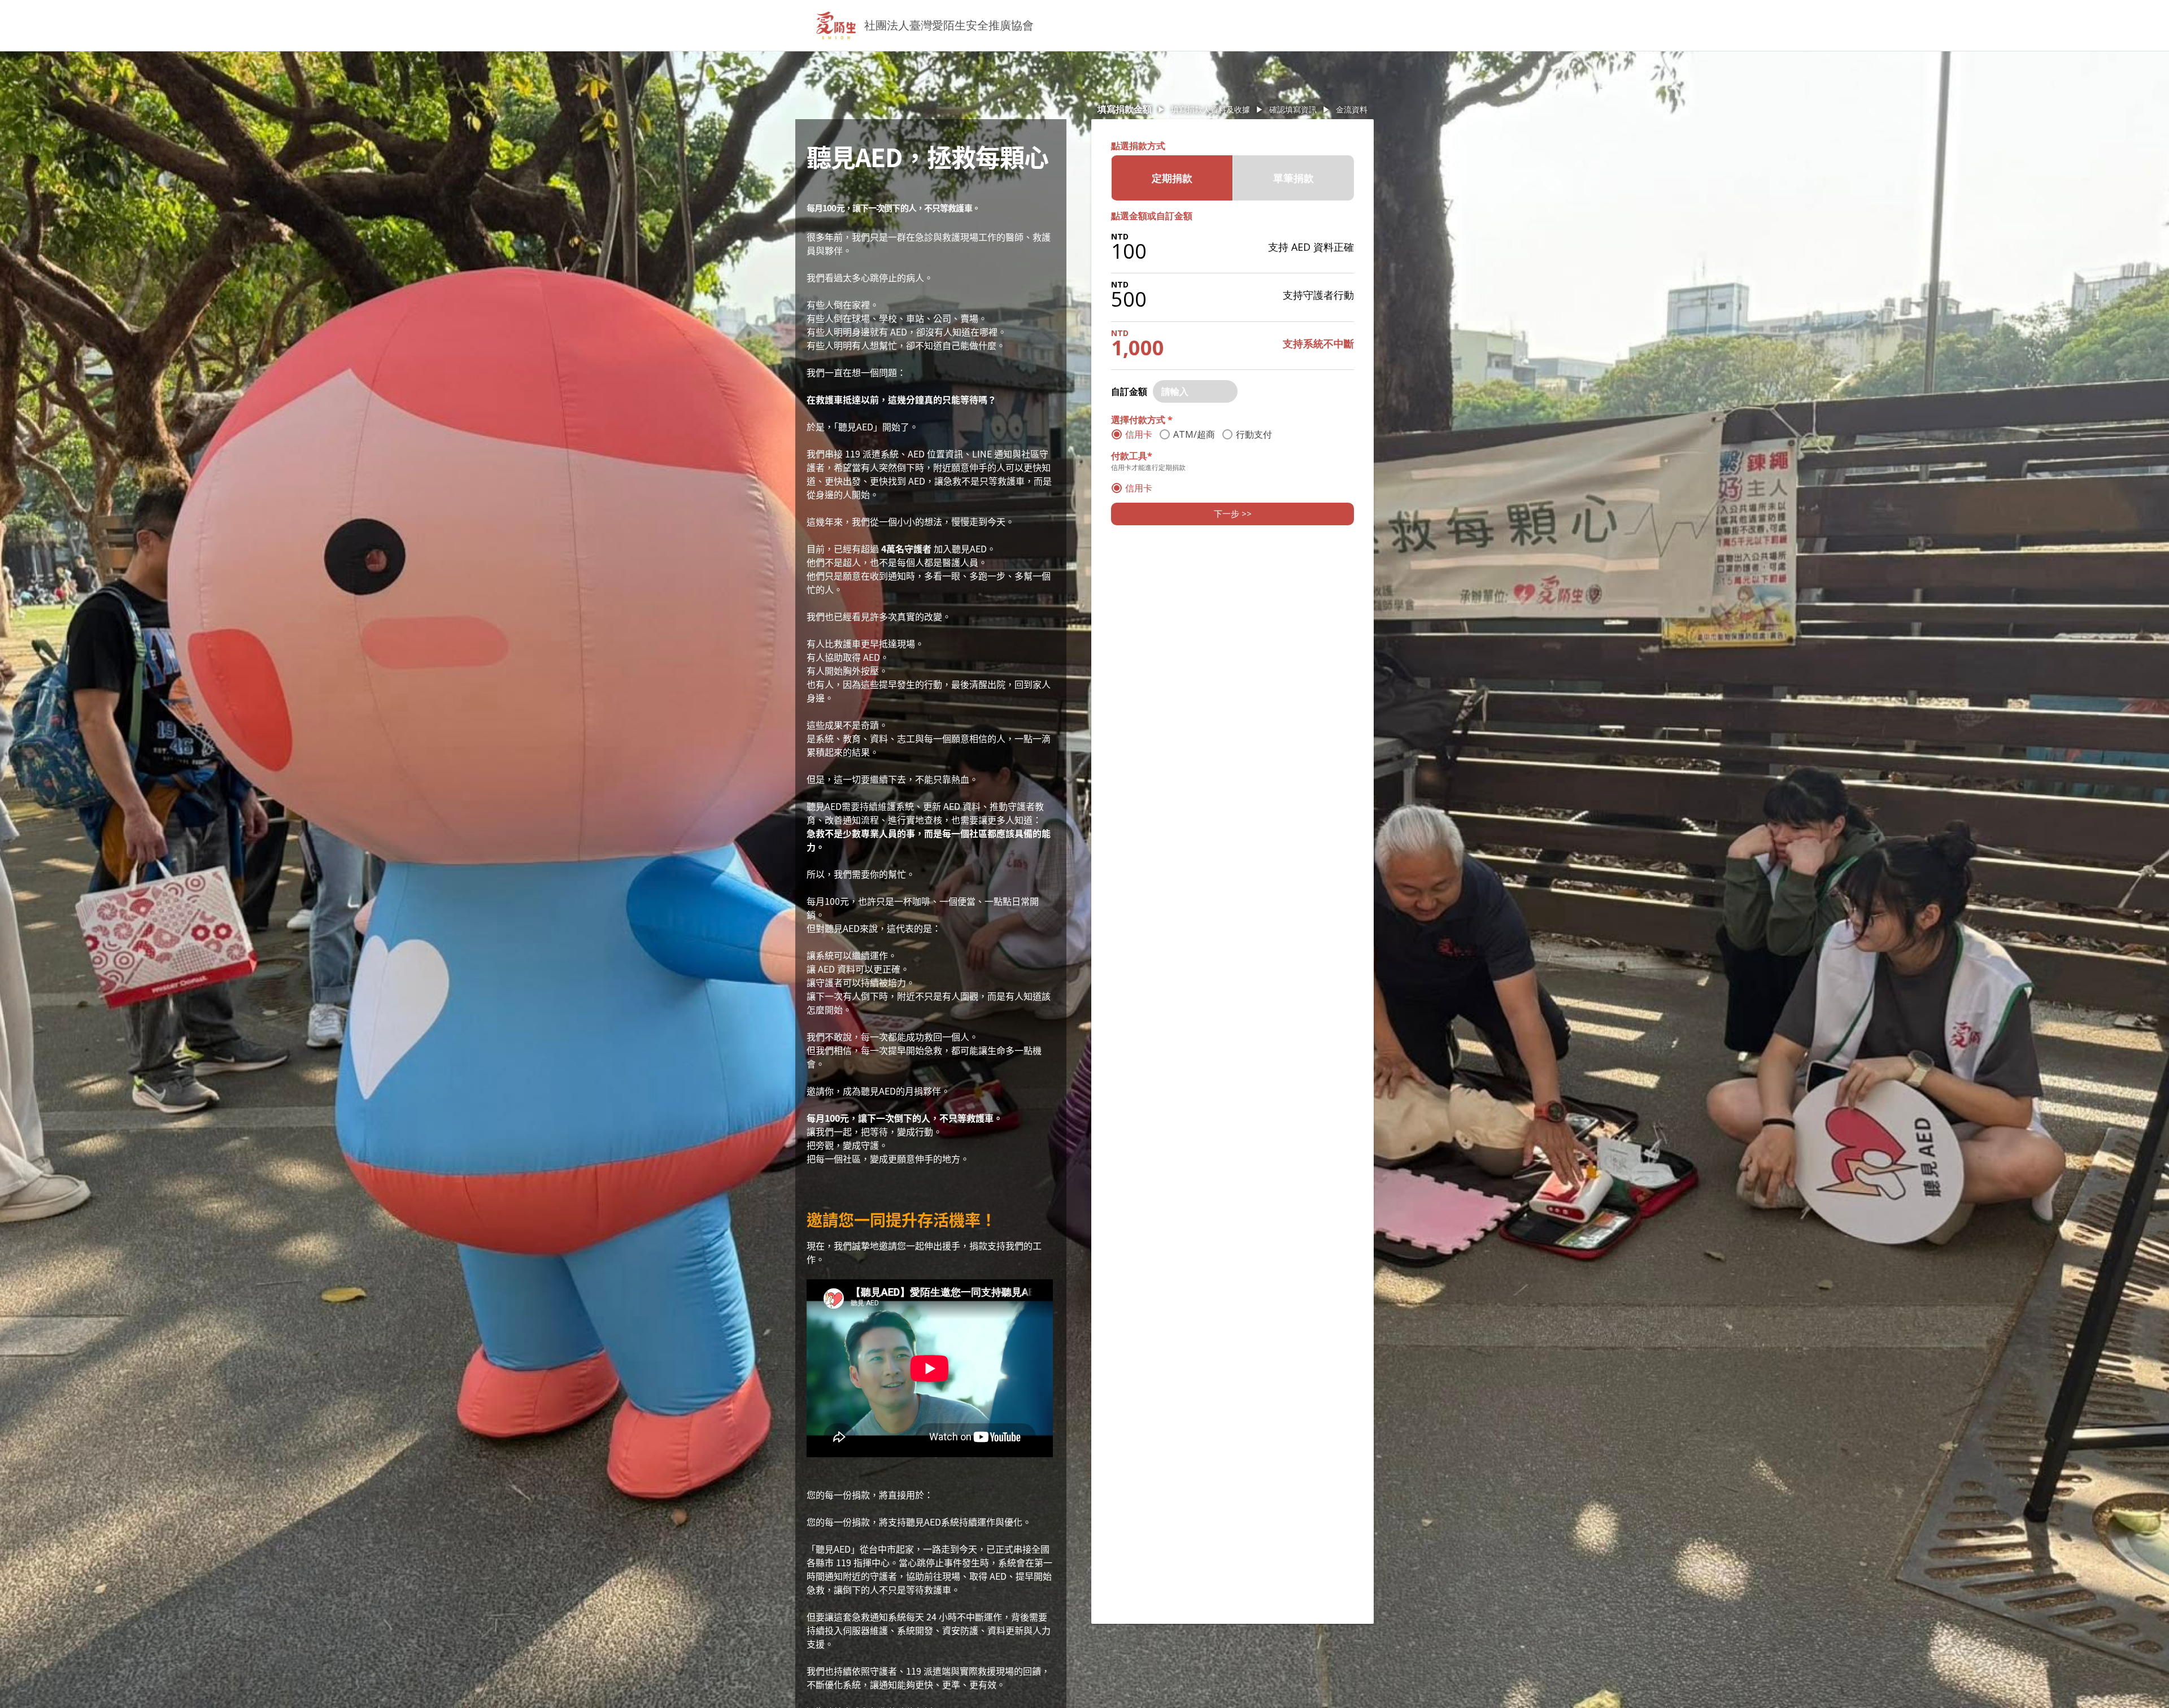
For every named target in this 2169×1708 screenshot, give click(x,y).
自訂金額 (1129, 391)
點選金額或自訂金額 (1152, 216)
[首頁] (836, 25)
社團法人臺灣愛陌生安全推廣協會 (949, 25)
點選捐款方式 (1138, 146)
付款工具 (1132, 456)
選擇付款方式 (1142, 420)
